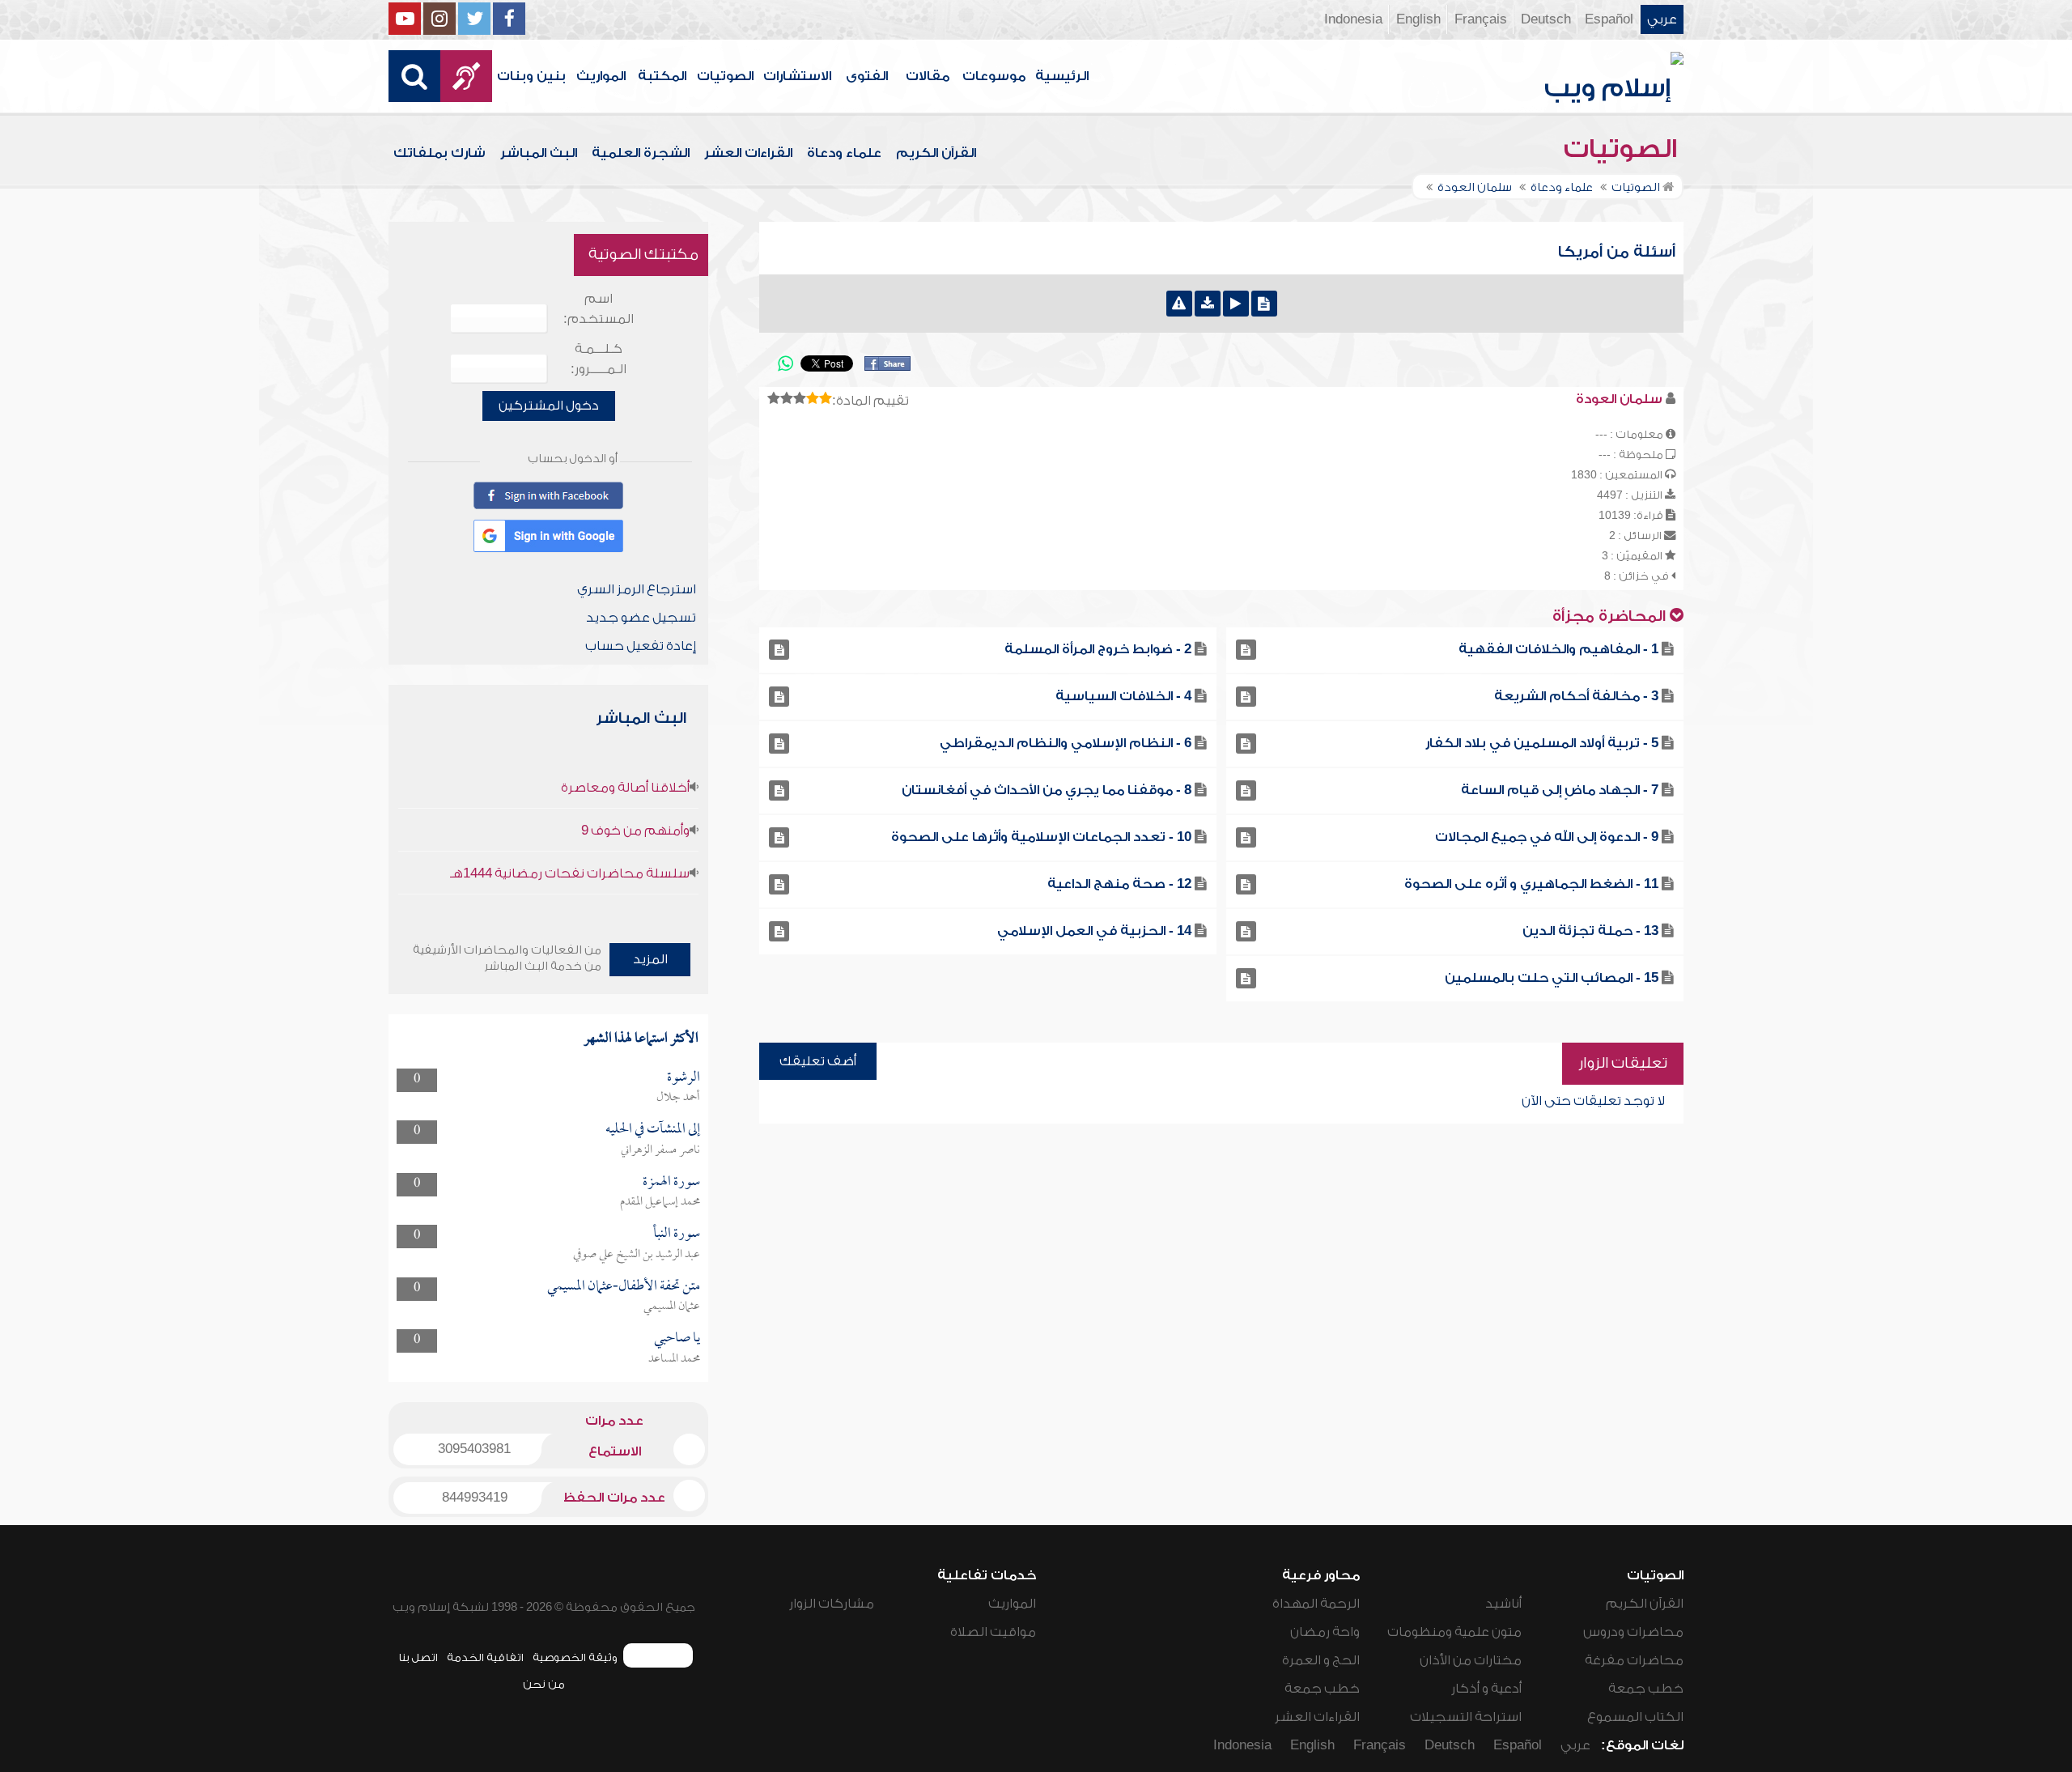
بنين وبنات (531, 76)
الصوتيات (725, 76)
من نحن (544, 1684)
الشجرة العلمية (641, 153)
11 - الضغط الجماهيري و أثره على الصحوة (1531, 884)
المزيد (650, 959)
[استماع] (1236, 304)
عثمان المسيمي (672, 1307)
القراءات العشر (748, 153)
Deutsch (1546, 19)
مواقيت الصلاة (993, 1632)
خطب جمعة (1646, 1689)
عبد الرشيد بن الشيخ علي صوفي (637, 1255)
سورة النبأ (677, 1234)
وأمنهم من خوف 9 (635, 831)
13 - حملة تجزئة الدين (1590, 931)
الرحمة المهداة (1316, 1604)
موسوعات (994, 76)
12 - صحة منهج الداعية (1119, 884)
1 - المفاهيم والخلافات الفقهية (1558, 649)
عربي (1662, 19)
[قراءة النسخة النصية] (1264, 304)
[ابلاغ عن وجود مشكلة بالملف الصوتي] (1179, 304)
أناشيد (1503, 1604)
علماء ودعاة (844, 153)
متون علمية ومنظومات (1454, 1632)
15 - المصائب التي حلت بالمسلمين (1552, 978)
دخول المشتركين (549, 406)
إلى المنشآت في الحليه (653, 1130)
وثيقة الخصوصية (575, 1657)
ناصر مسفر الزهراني (660, 1150)
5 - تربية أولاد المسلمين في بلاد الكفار (1542, 743)
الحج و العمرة (1321, 1660)
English (1418, 19)
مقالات (928, 76)
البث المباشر (539, 153)
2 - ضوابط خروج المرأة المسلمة (1098, 649)
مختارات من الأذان (1471, 1660)
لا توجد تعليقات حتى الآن (1593, 1101)
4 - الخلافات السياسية (1123, 696)
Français (1481, 19)
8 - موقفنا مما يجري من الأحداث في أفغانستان (1047, 790)
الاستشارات (797, 76)
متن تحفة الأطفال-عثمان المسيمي (624, 1287)
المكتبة (662, 76)
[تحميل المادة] (1208, 304)
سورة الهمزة (671, 1182)
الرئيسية (1062, 76)
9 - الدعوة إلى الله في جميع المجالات (1547, 837)
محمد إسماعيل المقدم (660, 1202)
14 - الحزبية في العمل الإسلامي (1094, 931)
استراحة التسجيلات (1466, 1717)
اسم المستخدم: (599, 309)
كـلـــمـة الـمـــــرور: (599, 359)
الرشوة (684, 1078)
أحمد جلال (678, 1098)
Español (1609, 19)
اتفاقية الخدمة (485, 1657)
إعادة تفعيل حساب (641, 646)
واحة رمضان (1325, 1632)
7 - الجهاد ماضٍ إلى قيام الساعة (1560, 790)
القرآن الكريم (936, 153)
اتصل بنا (418, 1657)
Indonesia (1353, 19)
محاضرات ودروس (1633, 1632)
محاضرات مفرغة (1634, 1660)
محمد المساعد (674, 1359)
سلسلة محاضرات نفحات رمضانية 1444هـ (570, 873)
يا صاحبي (677, 1339)
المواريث (601, 76)
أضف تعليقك (818, 1061)
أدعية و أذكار (1486, 1689)
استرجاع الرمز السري (637, 589)
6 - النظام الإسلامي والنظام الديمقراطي (1066, 743)
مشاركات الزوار (832, 1604)
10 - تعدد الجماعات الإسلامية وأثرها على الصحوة (1041, 837)
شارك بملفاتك (439, 153)
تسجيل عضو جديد (641, 618)
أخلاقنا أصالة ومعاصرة (625, 788)
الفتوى (867, 76)
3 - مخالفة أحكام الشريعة (1576, 696)
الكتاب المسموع (1635, 1717)
